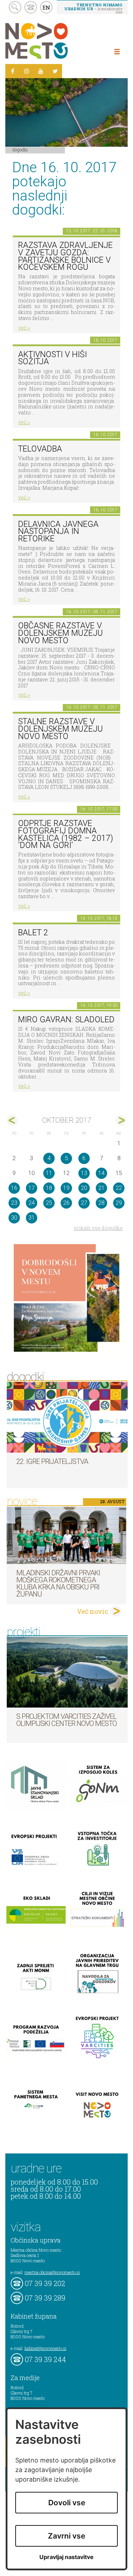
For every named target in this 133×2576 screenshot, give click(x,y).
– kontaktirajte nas (93, 8)
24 (32, 1203)
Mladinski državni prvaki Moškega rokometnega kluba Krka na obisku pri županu (58, 1583)
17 (32, 1188)
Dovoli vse (67, 2503)
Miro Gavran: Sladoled (66, 1020)
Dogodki (20, 150)
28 (101, 1203)
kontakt (31, 7)
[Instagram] (27, 71)
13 (84, 1173)
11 (49, 1173)
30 (14, 1218)
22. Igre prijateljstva (52, 1461)
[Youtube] (41, 71)
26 (66, 1203)
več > (24, 328)
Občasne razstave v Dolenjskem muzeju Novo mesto (60, 633)
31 (32, 1218)
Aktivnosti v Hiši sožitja (52, 358)
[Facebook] (12, 71)
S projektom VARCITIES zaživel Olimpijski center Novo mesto (66, 1720)
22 (119, 1188)
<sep (12, 1120)
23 (14, 1203)
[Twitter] (55, 71)
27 (84, 1203)
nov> (121, 1120)
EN (46, 7)
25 (49, 1203)
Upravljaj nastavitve (66, 2557)
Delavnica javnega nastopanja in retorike (58, 531)
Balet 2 (33, 933)
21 (101, 1188)
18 (49, 1188)
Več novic (93, 1611)
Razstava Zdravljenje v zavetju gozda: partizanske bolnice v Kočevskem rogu (65, 256)
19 (66, 1188)
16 (14, 1188)
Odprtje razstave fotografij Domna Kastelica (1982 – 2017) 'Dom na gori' (66, 834)
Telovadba (40, 449)
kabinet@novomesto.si (45, 2348)
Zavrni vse (66, 2536)
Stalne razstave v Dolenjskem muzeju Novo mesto (60, 729)
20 (84, 1188)
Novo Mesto (53, 41)
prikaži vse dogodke (98, 1228)
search (15, 7)
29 (119, 1203)
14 (101, 1173)
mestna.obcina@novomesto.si (52, 2272)
